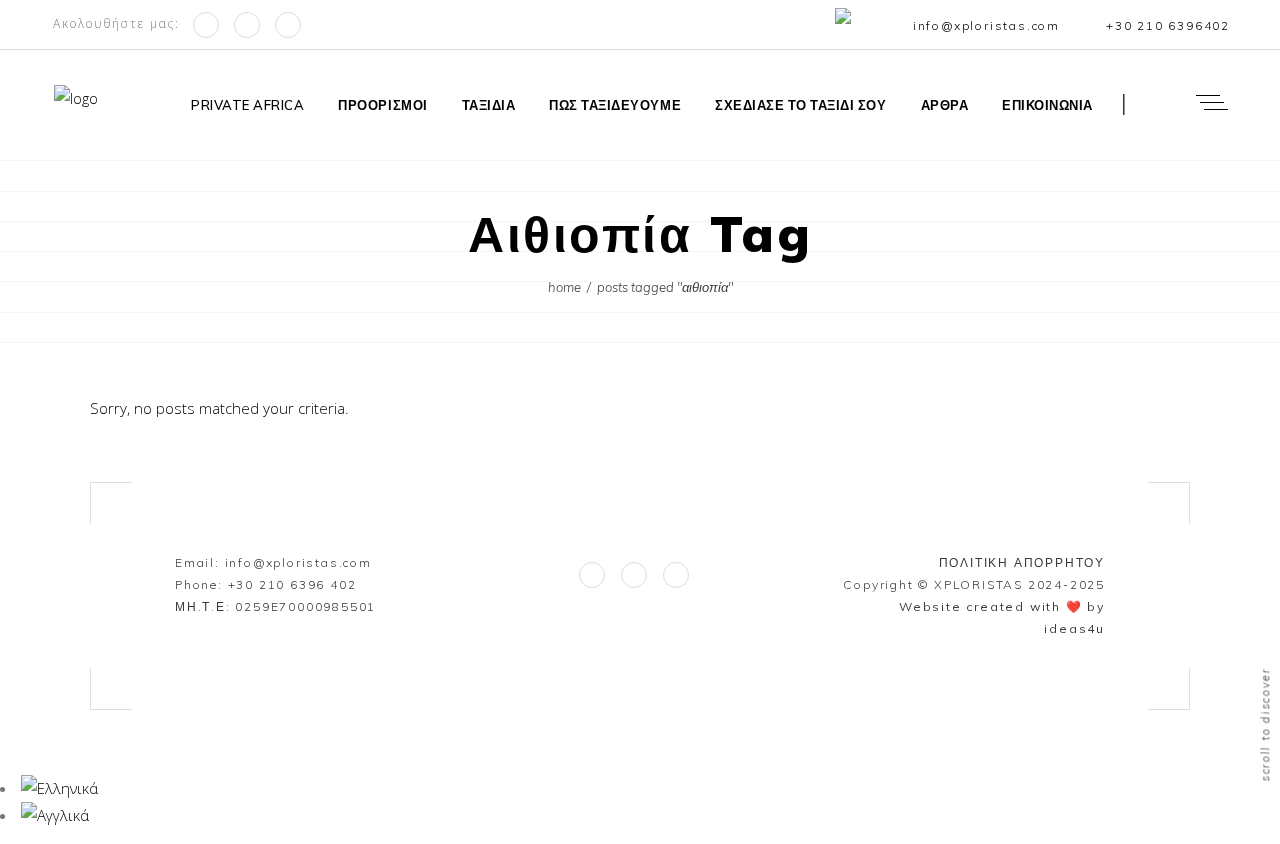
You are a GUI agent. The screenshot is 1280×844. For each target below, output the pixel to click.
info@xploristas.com (298, 562)
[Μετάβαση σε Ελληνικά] (59, 788)
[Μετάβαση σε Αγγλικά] (848, 27)
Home (564, 287)
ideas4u (1074, 628)
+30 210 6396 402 (292, 584)
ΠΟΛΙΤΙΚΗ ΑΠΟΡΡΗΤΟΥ (1022, 562)
